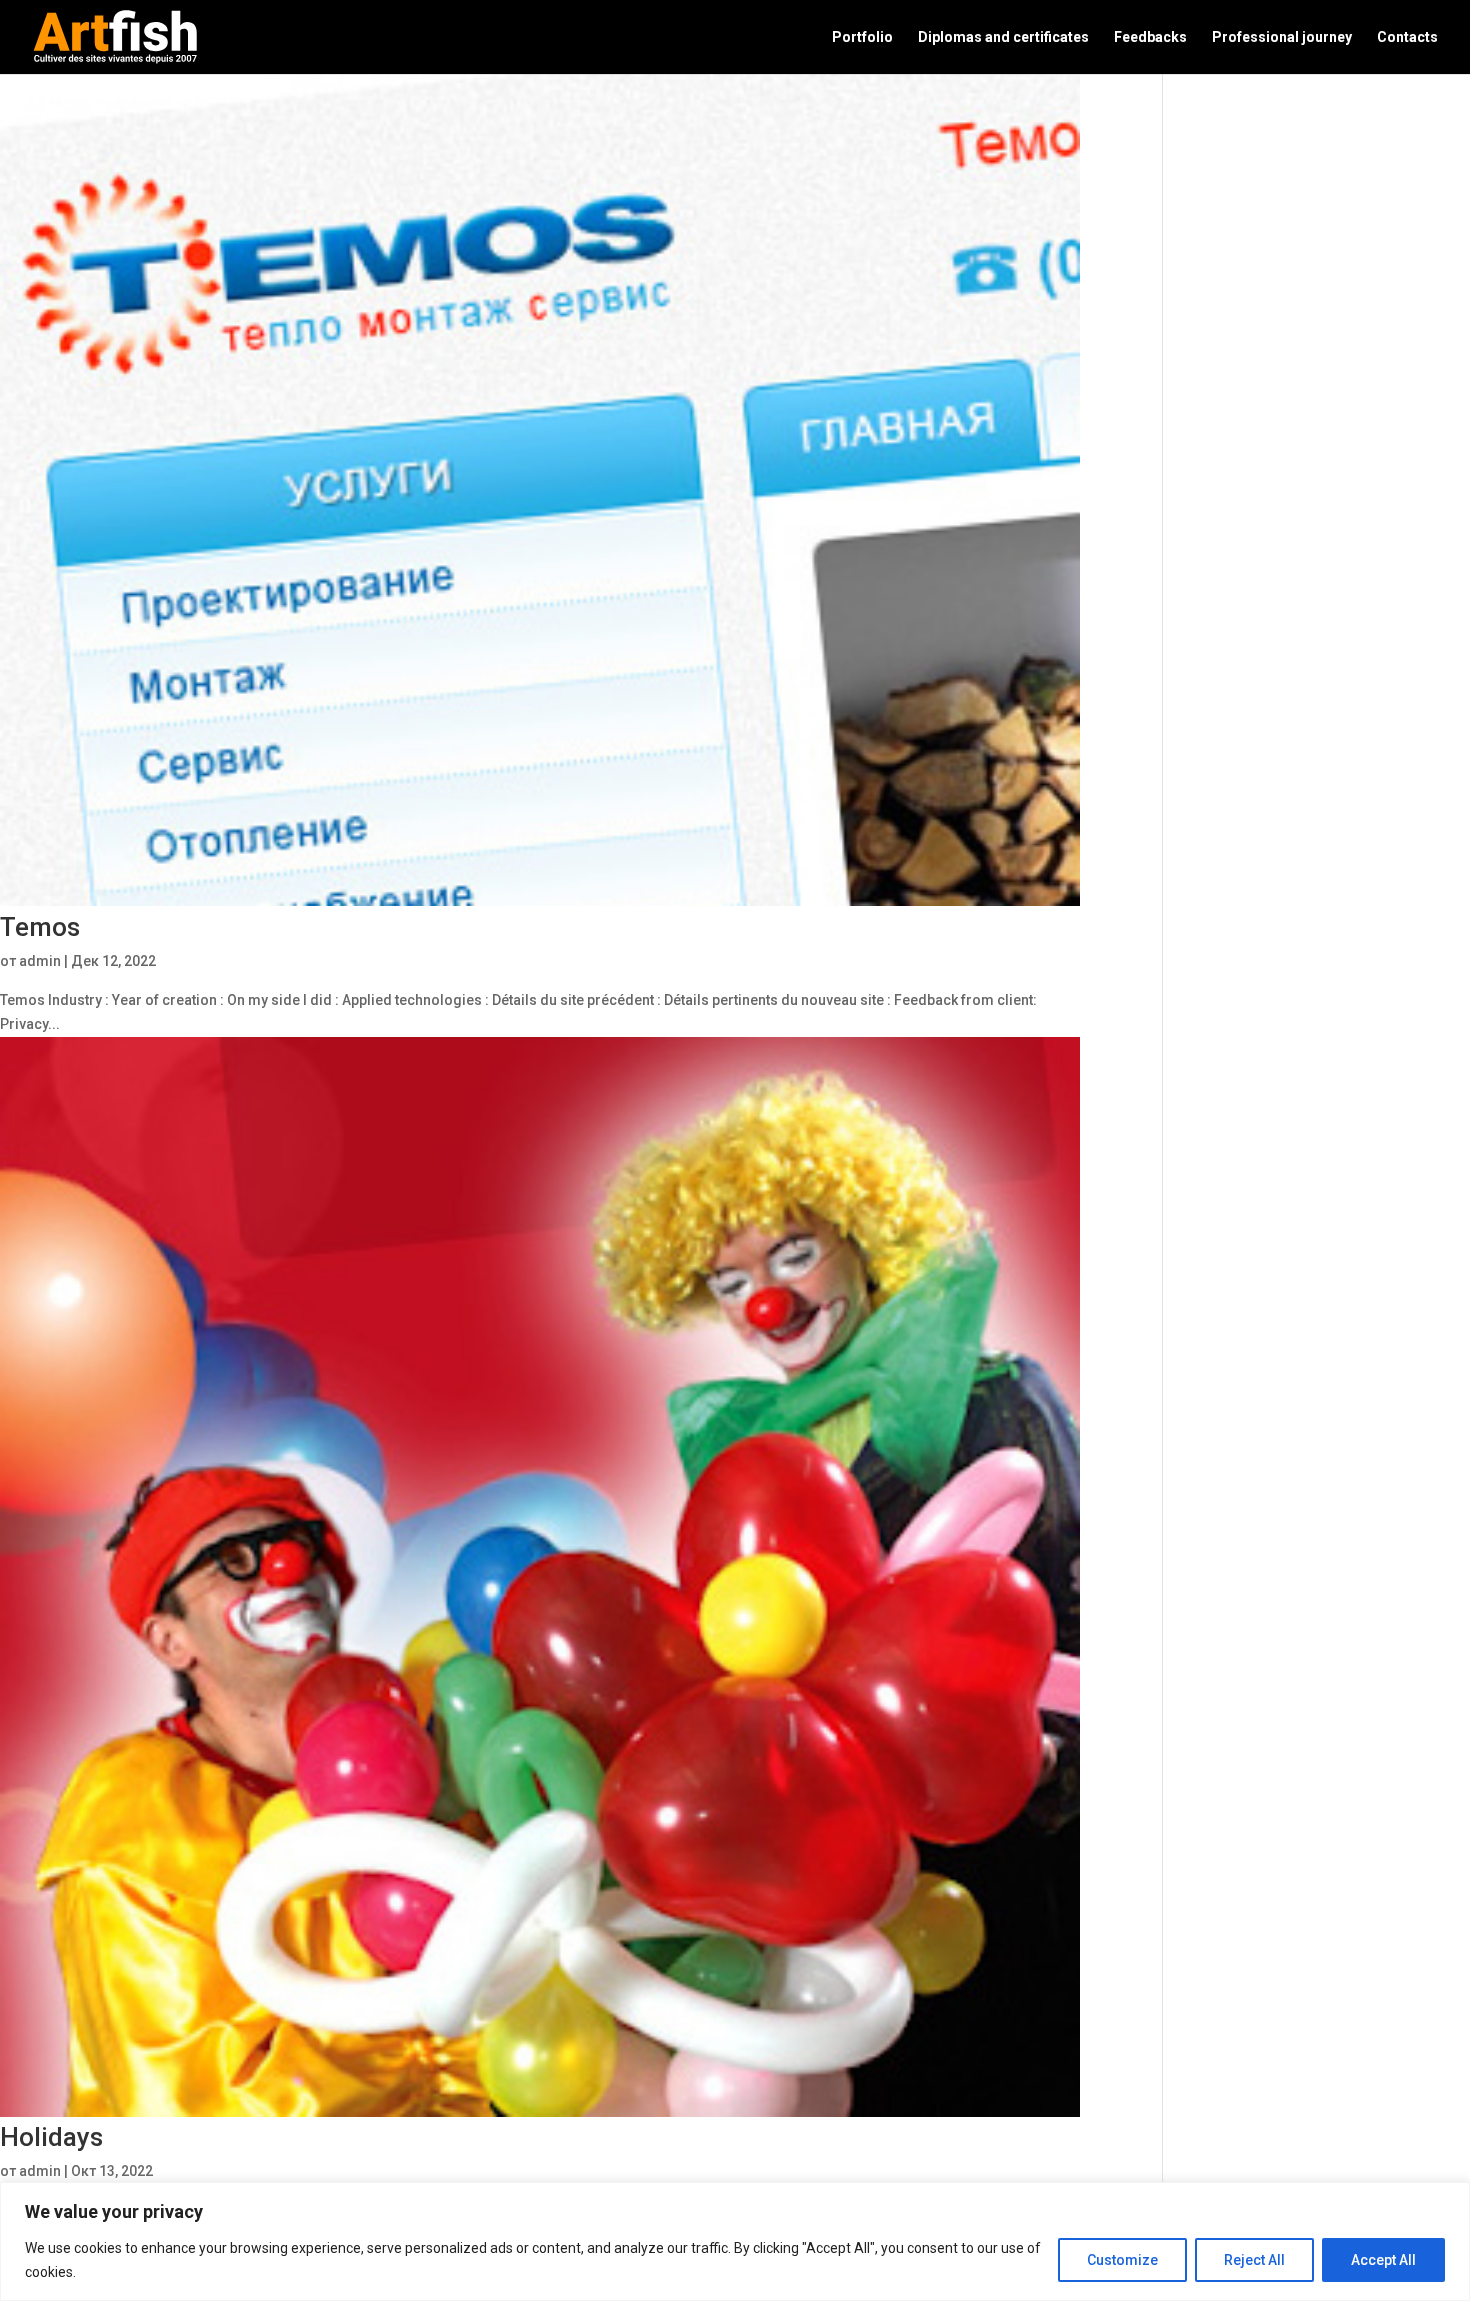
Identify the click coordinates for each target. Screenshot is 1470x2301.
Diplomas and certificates (1003, 37)
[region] (735, 2241)
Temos (40, 927)
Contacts (1407, 37)
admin (40, 961)
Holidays (51, 2137)
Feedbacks (1150, 37)
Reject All (1254, 2260)
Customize (1122, 2260)
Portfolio (862, 37)
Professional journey (1282, 37)
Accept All (1383, 2260)
